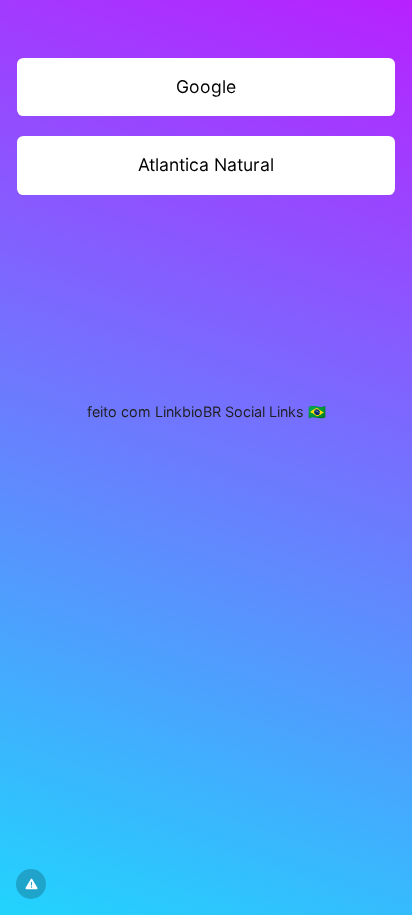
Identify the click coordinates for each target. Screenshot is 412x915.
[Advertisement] (206, 287)
